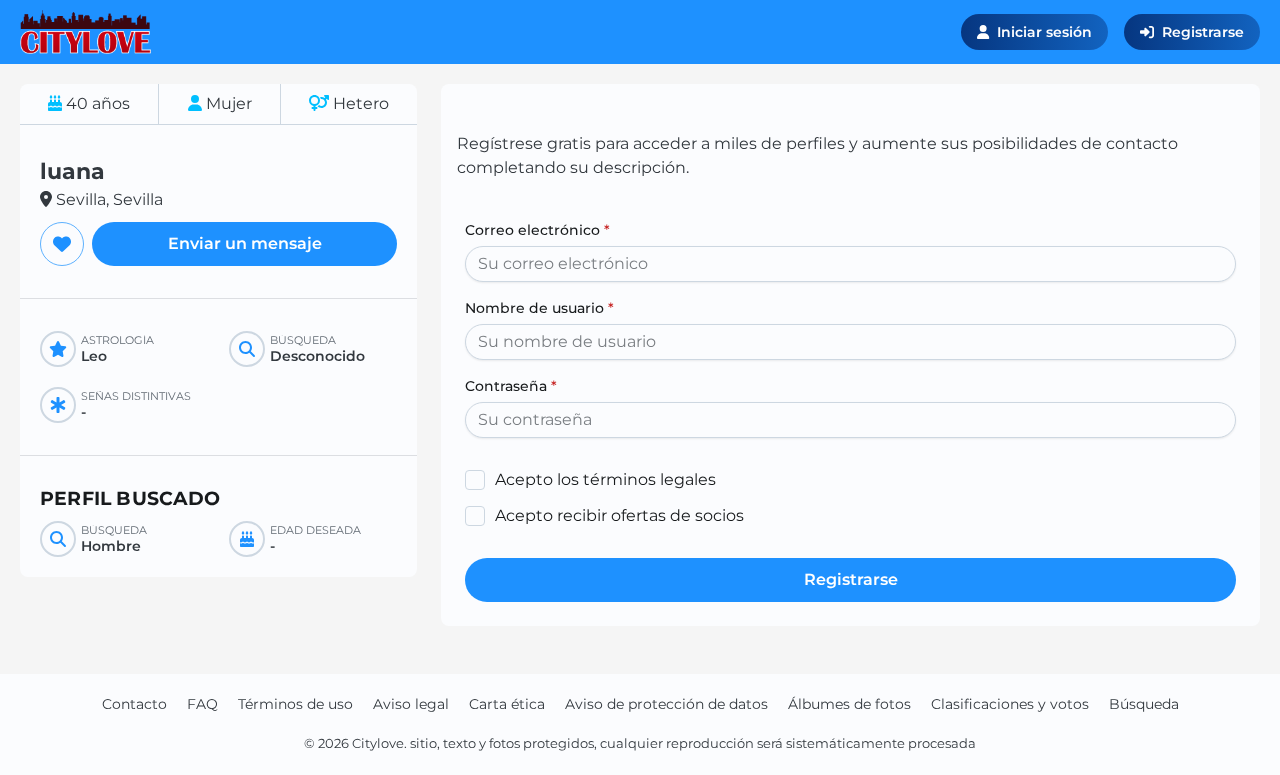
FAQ (202, 704)
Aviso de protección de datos (666, 704)
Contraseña (511, 386)
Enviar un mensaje (245, 243)
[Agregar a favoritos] (62, 244)
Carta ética (507, 704)
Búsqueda (1144, 704)
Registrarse (1203, 32)
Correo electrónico (537, 230)
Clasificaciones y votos (1010, 704)
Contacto (134, 704)
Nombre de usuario (539, 308)
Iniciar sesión (1044, 32)
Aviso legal (411, 704)
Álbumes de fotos (849, 704)
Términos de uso (295, 704)
